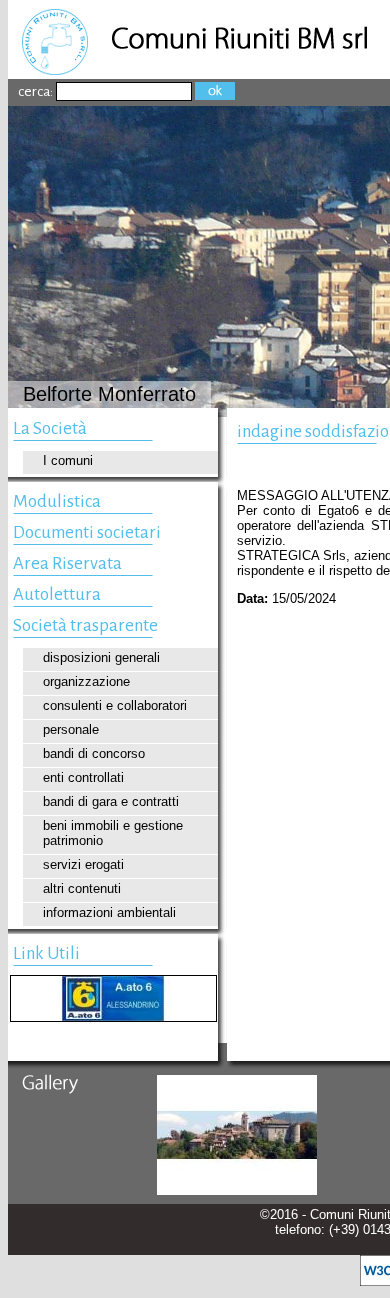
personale (71, 729)
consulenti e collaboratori (115, 705)
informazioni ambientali (109, 912)
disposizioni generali (101, 657)
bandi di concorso (94, 753)
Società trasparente (85, 625)
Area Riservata (67, 563)
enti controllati (83, 777)
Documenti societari (87, 532)
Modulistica (57, 501)
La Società (50, 428)
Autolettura (57, 594)
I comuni (68, 460)
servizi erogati (83, 864)
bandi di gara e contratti (111, 801)
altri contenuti (82, 888)
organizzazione (86, 681)
